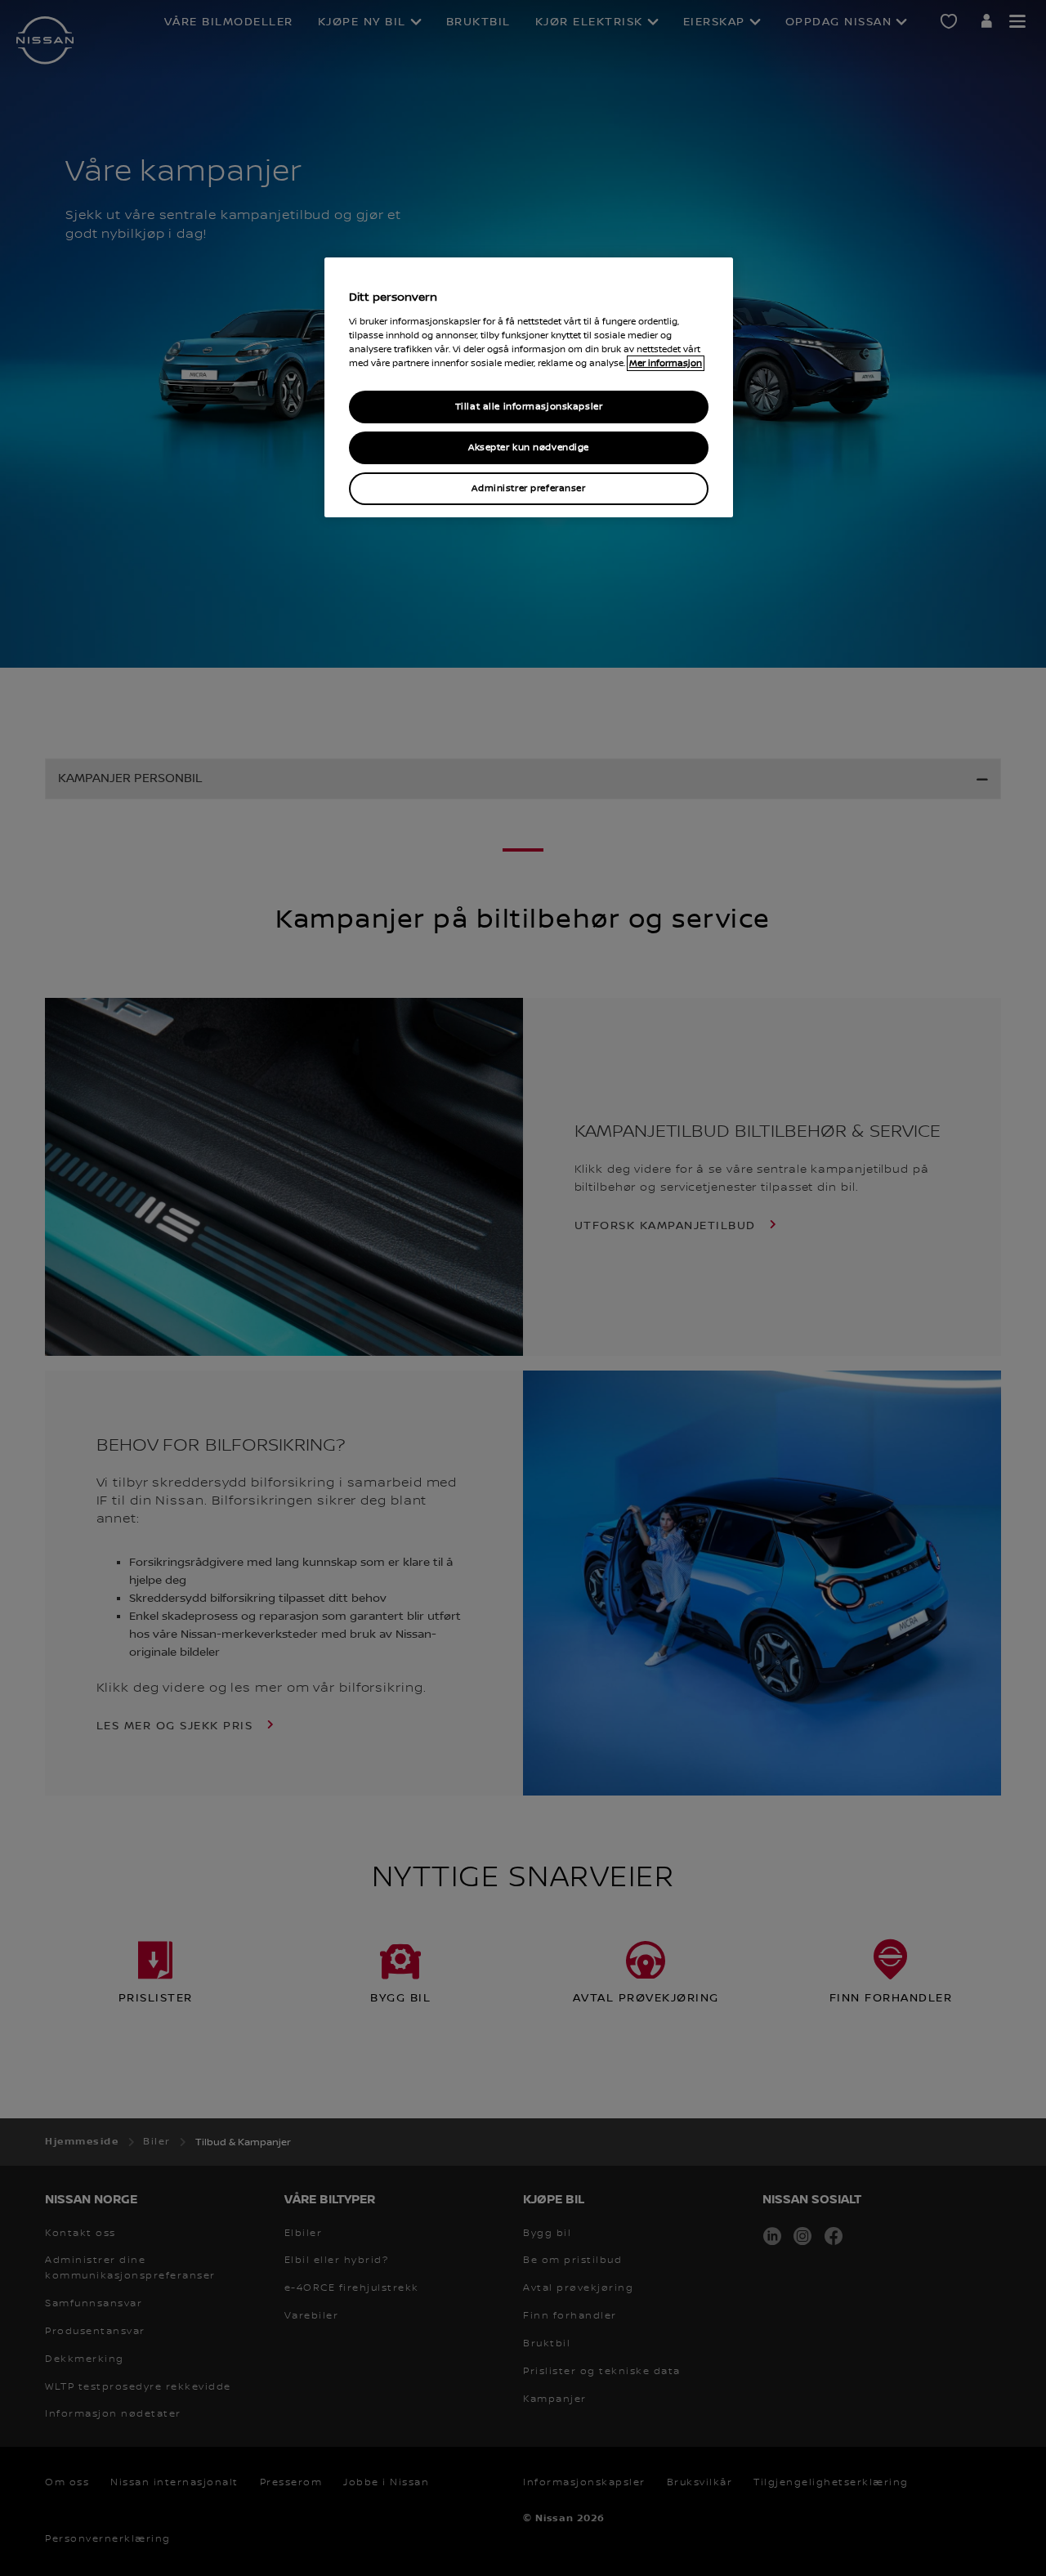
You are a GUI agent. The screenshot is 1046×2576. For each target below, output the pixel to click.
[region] (529, 387)
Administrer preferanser (528, 488)
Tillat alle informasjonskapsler (529, 407)
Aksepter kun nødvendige (529, 447)
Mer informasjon (666, 363)
